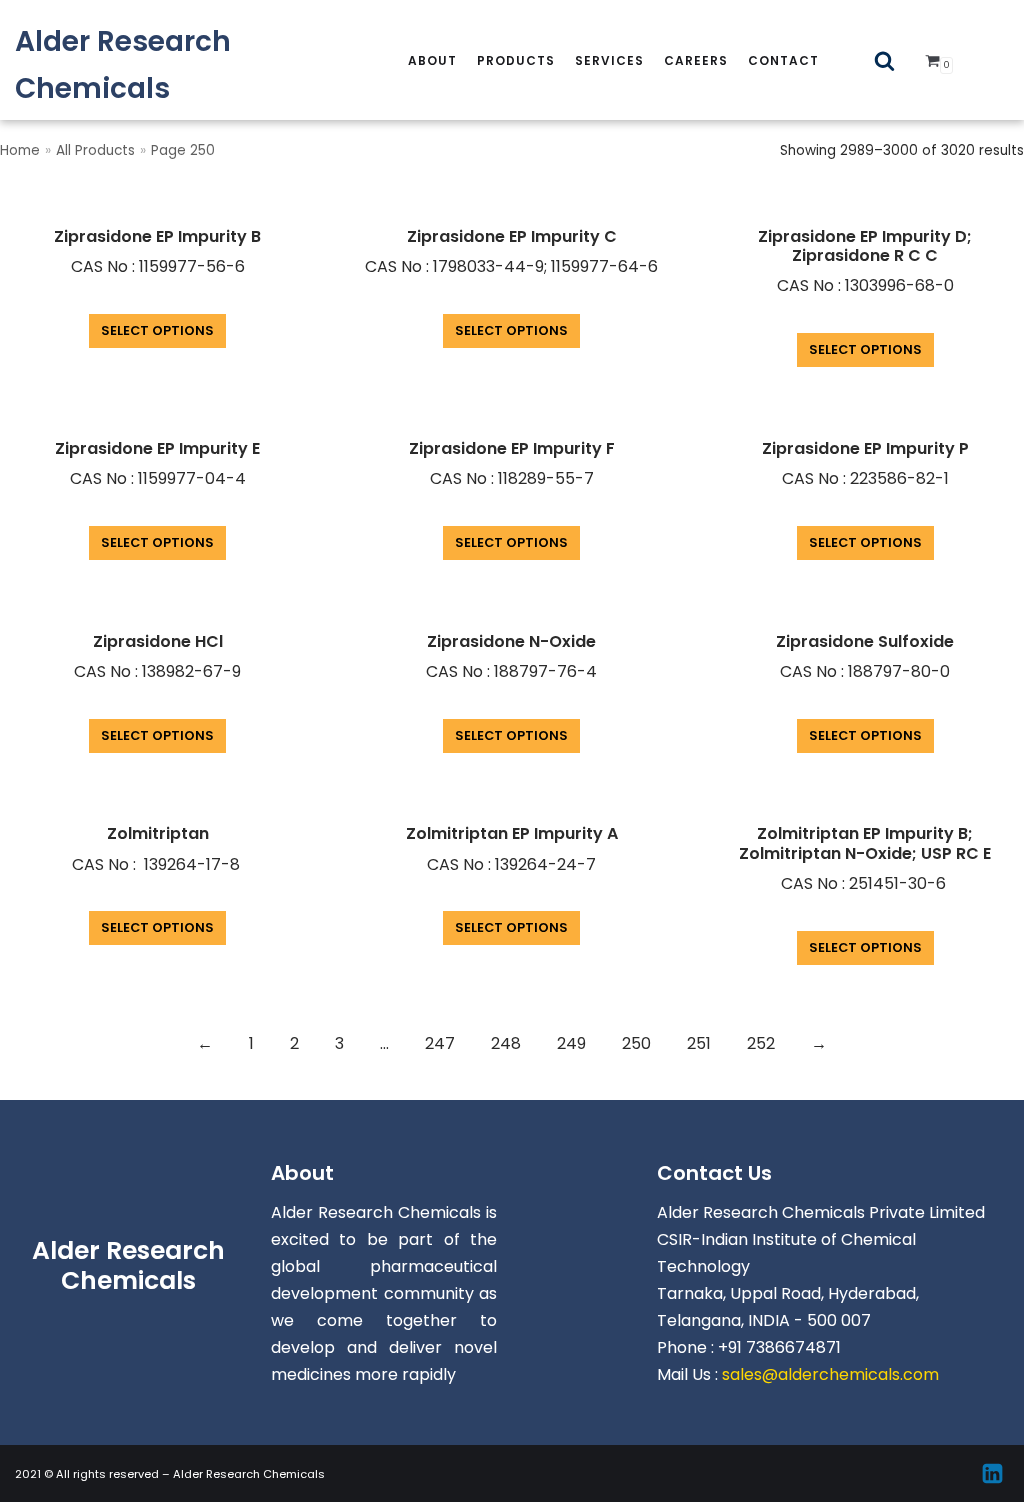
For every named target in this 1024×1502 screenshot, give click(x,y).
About (432, 60)
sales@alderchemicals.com (830, 1374)
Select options (157, 330)
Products (516, 60)
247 (440, 1043)
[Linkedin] (992, 1473)
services (609, 60)
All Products (95, 150)
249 (571, 1043)
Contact (783, 60)
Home (20, 150)
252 (761, 1043)
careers (696, 60)
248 (506, 1043)
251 (699, 1043)
